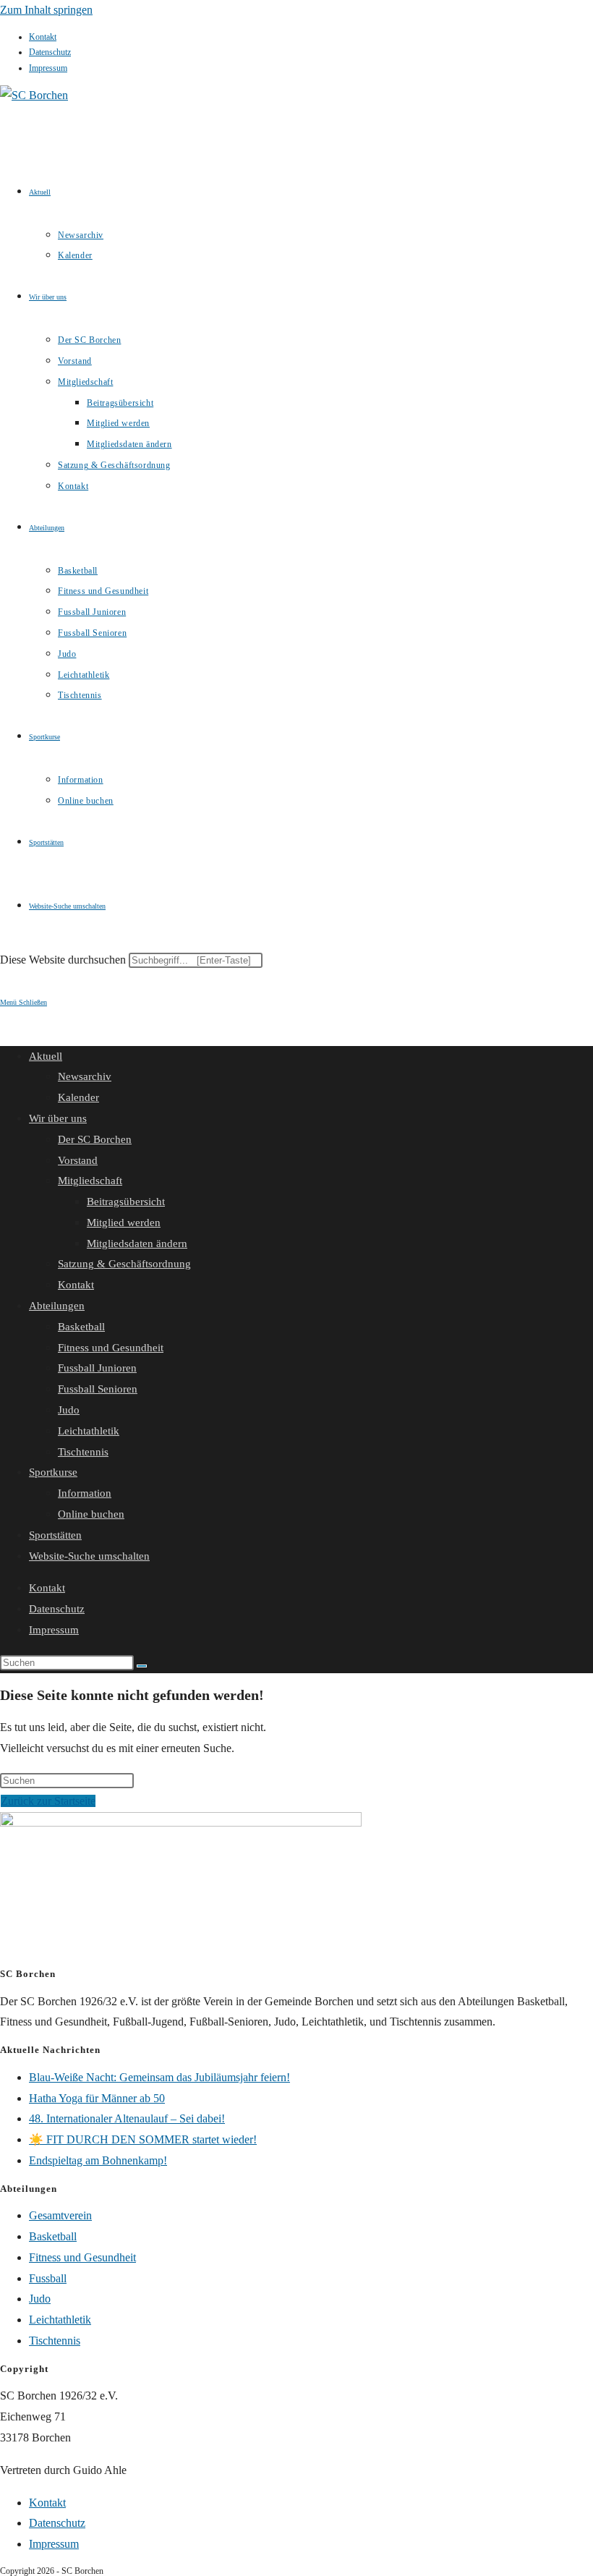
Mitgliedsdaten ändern (137, 1244)
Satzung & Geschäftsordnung (124, 1264)
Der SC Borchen (95, 1139)
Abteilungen (57, 1306)
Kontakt (43, 37)
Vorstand (78, 1160)
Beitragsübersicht (126, 1202)
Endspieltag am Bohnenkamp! (98, 2160)
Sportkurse (53, 1472)
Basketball (81, 1327)
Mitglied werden (124, 1223)
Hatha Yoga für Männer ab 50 (97, 2098)
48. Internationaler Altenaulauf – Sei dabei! (127, 2118)
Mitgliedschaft (90, 1181)
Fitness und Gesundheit (111, 1348)
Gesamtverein (60, 2215)
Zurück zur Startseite (48, 1801)
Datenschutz (50, 52)
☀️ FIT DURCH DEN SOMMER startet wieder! (143, 2139)
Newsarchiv (85, 1076)
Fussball (48, 2278)
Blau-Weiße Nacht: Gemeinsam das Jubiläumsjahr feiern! (159, 2077)
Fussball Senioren (98, 1389)
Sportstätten (55, 1535)
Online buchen (91, 1514)
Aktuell (46, 1056)
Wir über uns (58, 1118)
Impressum (48, 68)
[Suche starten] (142, 1666)
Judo (69, 1410)
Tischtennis (83, 1452)
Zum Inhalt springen (46, 10)
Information (85, 1493)
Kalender (78, 1097)
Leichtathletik (89, 1431)
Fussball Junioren (97, 1368)
